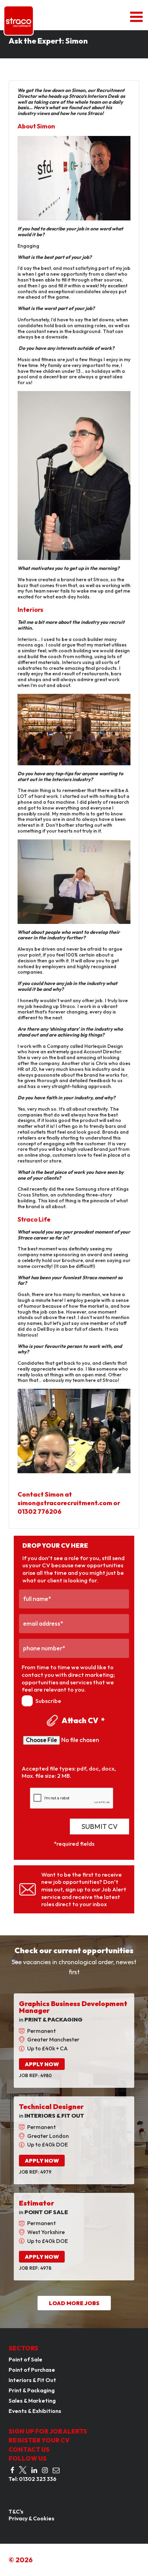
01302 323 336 (38, 2479)
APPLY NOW (42, 2064)
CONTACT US (29, 2449)
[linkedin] (34, 2470)
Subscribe (48, 1701)
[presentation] (72, 1798)
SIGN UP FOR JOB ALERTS (48, 2431)
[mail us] (56, 2470)
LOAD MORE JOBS (74, 2303)
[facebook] (12, 2470)
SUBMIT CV (99, 1826)
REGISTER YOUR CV (39, 2440)
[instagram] (45, 2470)
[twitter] (23, 2470)
